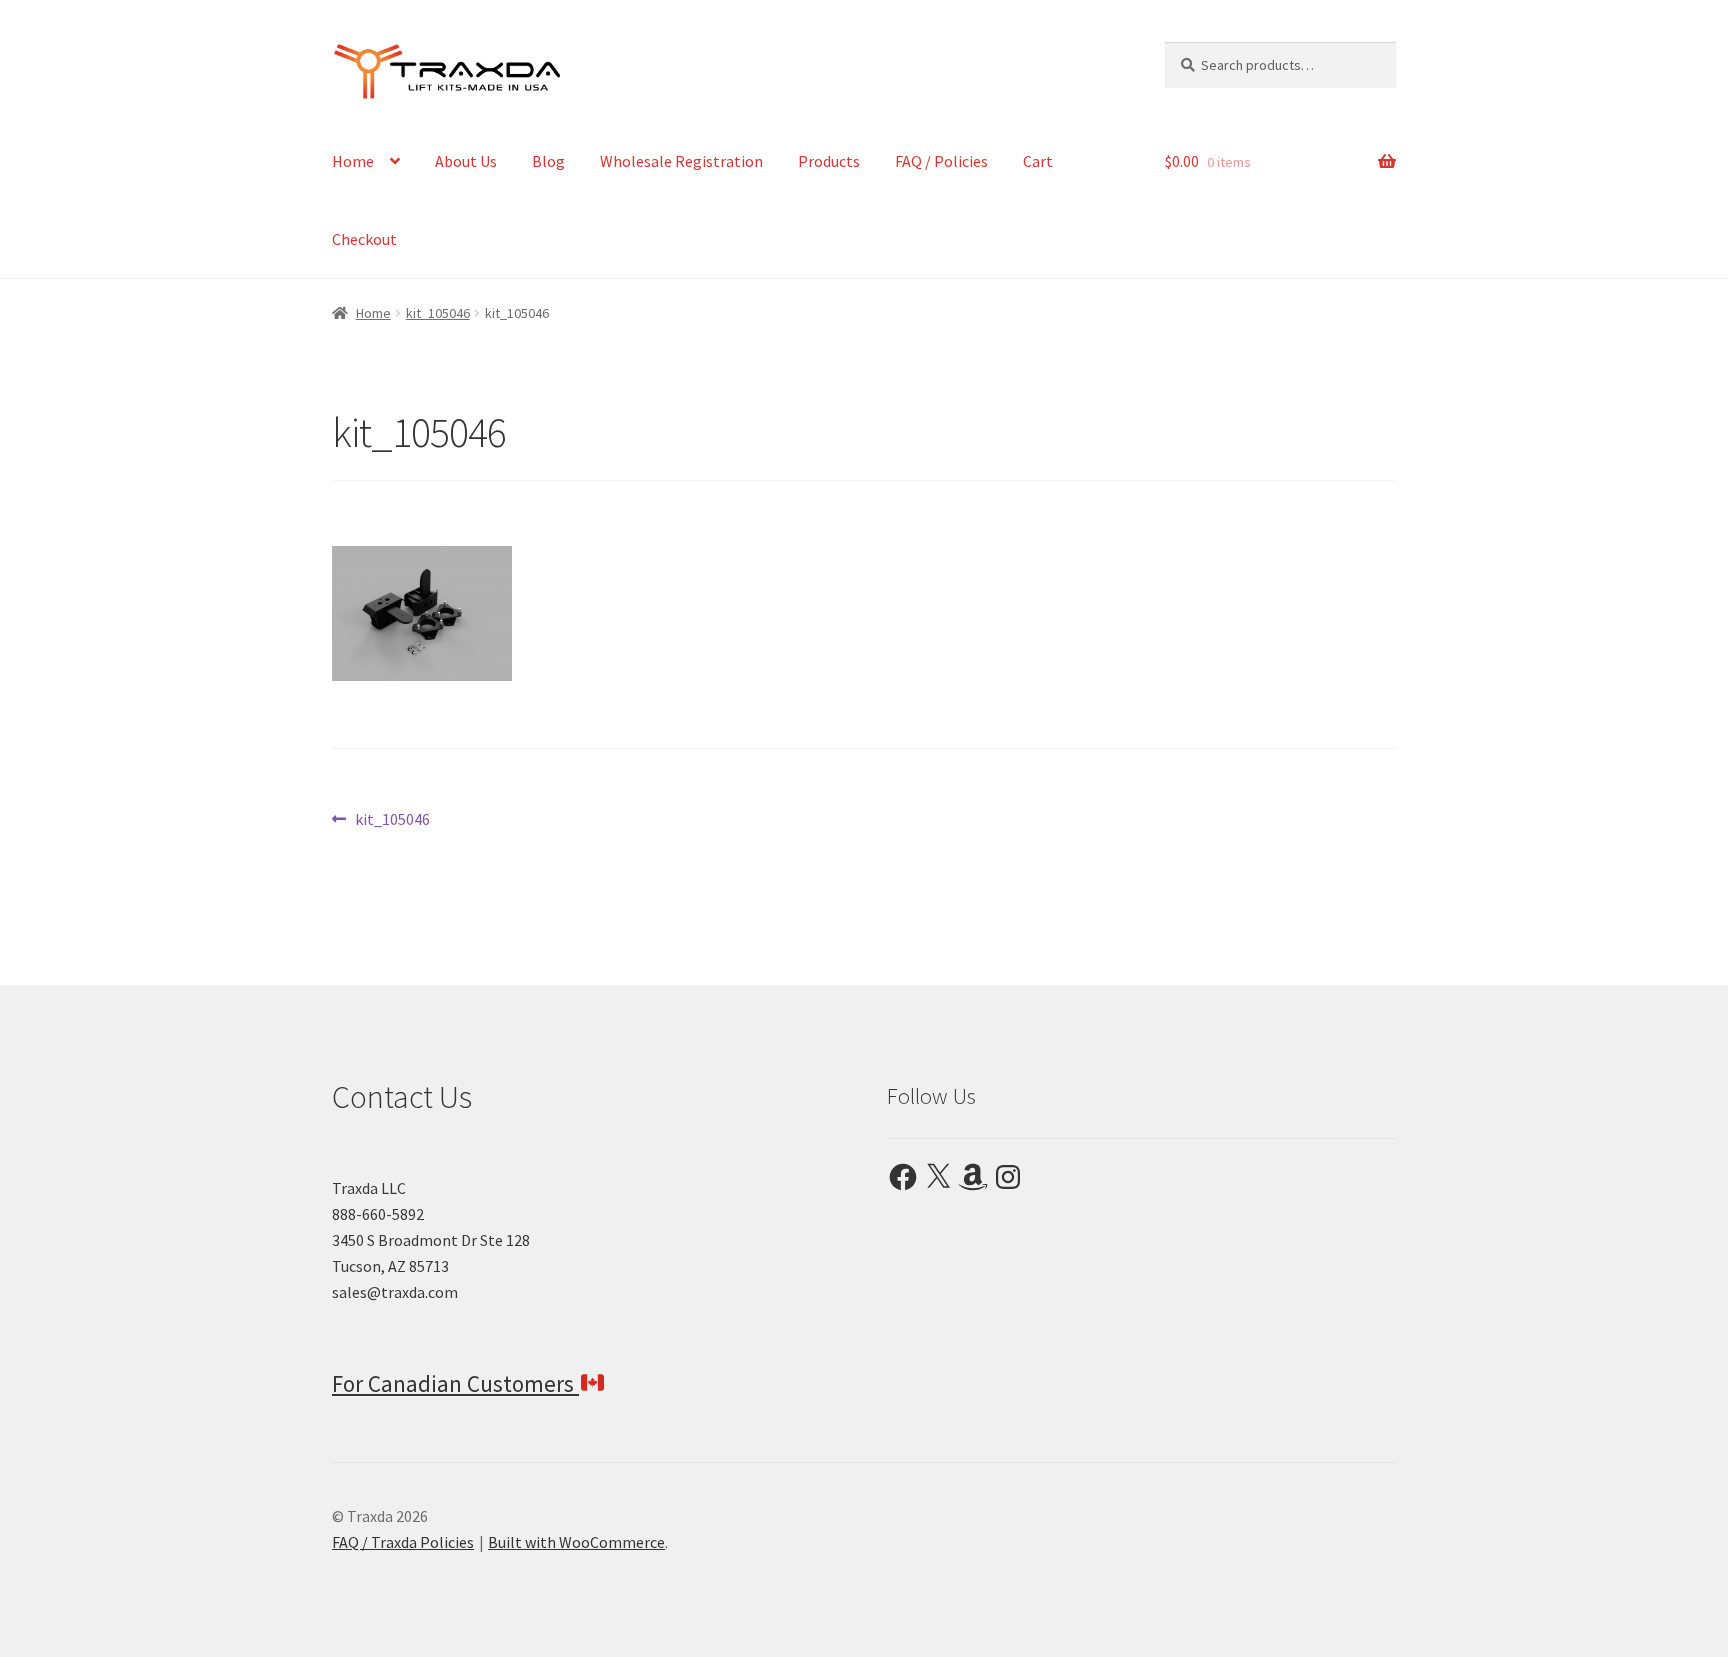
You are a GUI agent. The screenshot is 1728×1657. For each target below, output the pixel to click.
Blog (548, 161)
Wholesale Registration (681, 161)
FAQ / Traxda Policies (403, 1542)
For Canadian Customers (455, 1383)
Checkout (364, 239)
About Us (466, 161)
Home (353, 161)
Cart (1038, 161)
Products (829, 161)
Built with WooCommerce (576, 1542)
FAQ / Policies (941, 161)
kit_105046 (438, 313)
